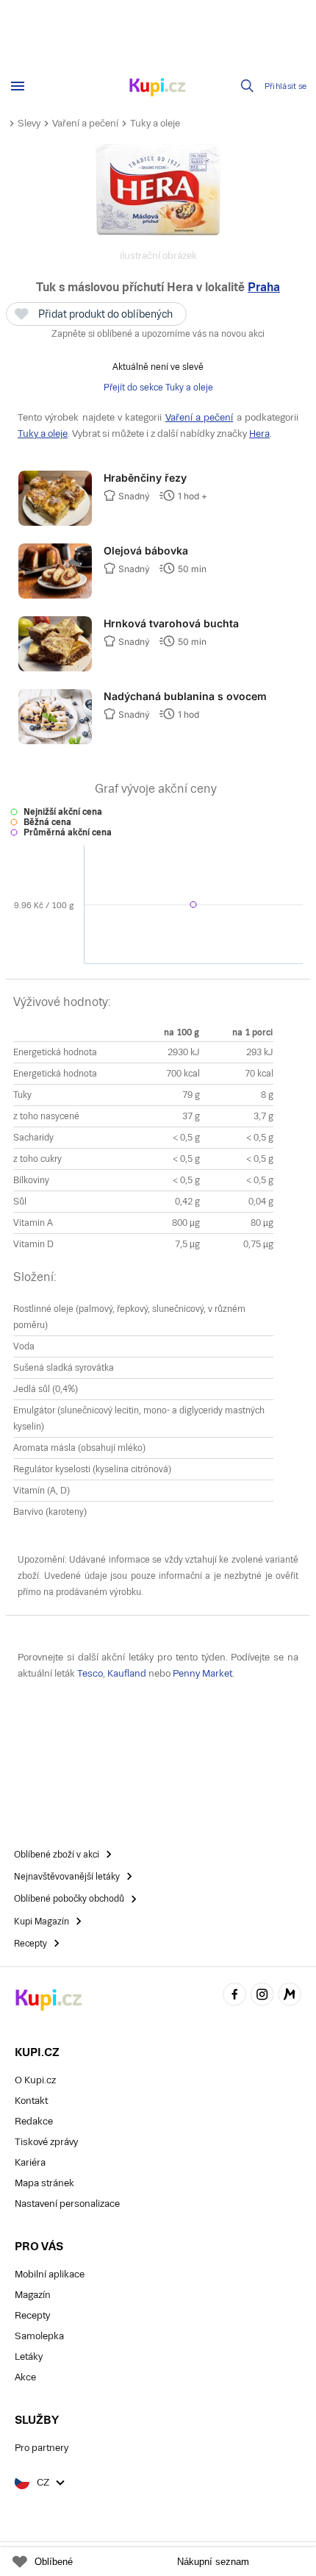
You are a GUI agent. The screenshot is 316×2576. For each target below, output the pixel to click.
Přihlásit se (286, 86)
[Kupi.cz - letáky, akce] (158, 88)
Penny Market (202, 1673)
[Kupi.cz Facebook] (234, 1997)
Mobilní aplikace (50, 2274)
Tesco (90, 1673)
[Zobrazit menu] (18, 86)
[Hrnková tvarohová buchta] (55, 668)
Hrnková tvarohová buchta (171, 623)
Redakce (34, 2121)
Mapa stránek (44, 2183)
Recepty (32, 2315)
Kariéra (30, 2162)
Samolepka (39, 2336)
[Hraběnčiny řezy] (55, 523)
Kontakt (31, 2101)
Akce (25, 2377)
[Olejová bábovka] (55, 596)
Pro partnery (42, 2448)
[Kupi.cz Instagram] (262, 1997)
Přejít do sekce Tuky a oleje (158, 388)
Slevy (29, 123)
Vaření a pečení (85, 123)
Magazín (33, 2295)
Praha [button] (264, 287)
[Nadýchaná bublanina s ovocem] (55, 741)
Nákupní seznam (213, 2562)
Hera (259, 434)
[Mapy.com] (290, 1997)
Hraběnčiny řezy (145, 478)
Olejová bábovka (146, 550)
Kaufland (127, 1673)
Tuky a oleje (155, 123)
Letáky (29, 2356)
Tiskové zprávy (46, 2142)
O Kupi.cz (35, 2080)
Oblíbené (54, 2562)
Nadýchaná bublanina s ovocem (185, 696)
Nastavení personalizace (67, 2204)
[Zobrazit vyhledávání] (248, 86)
